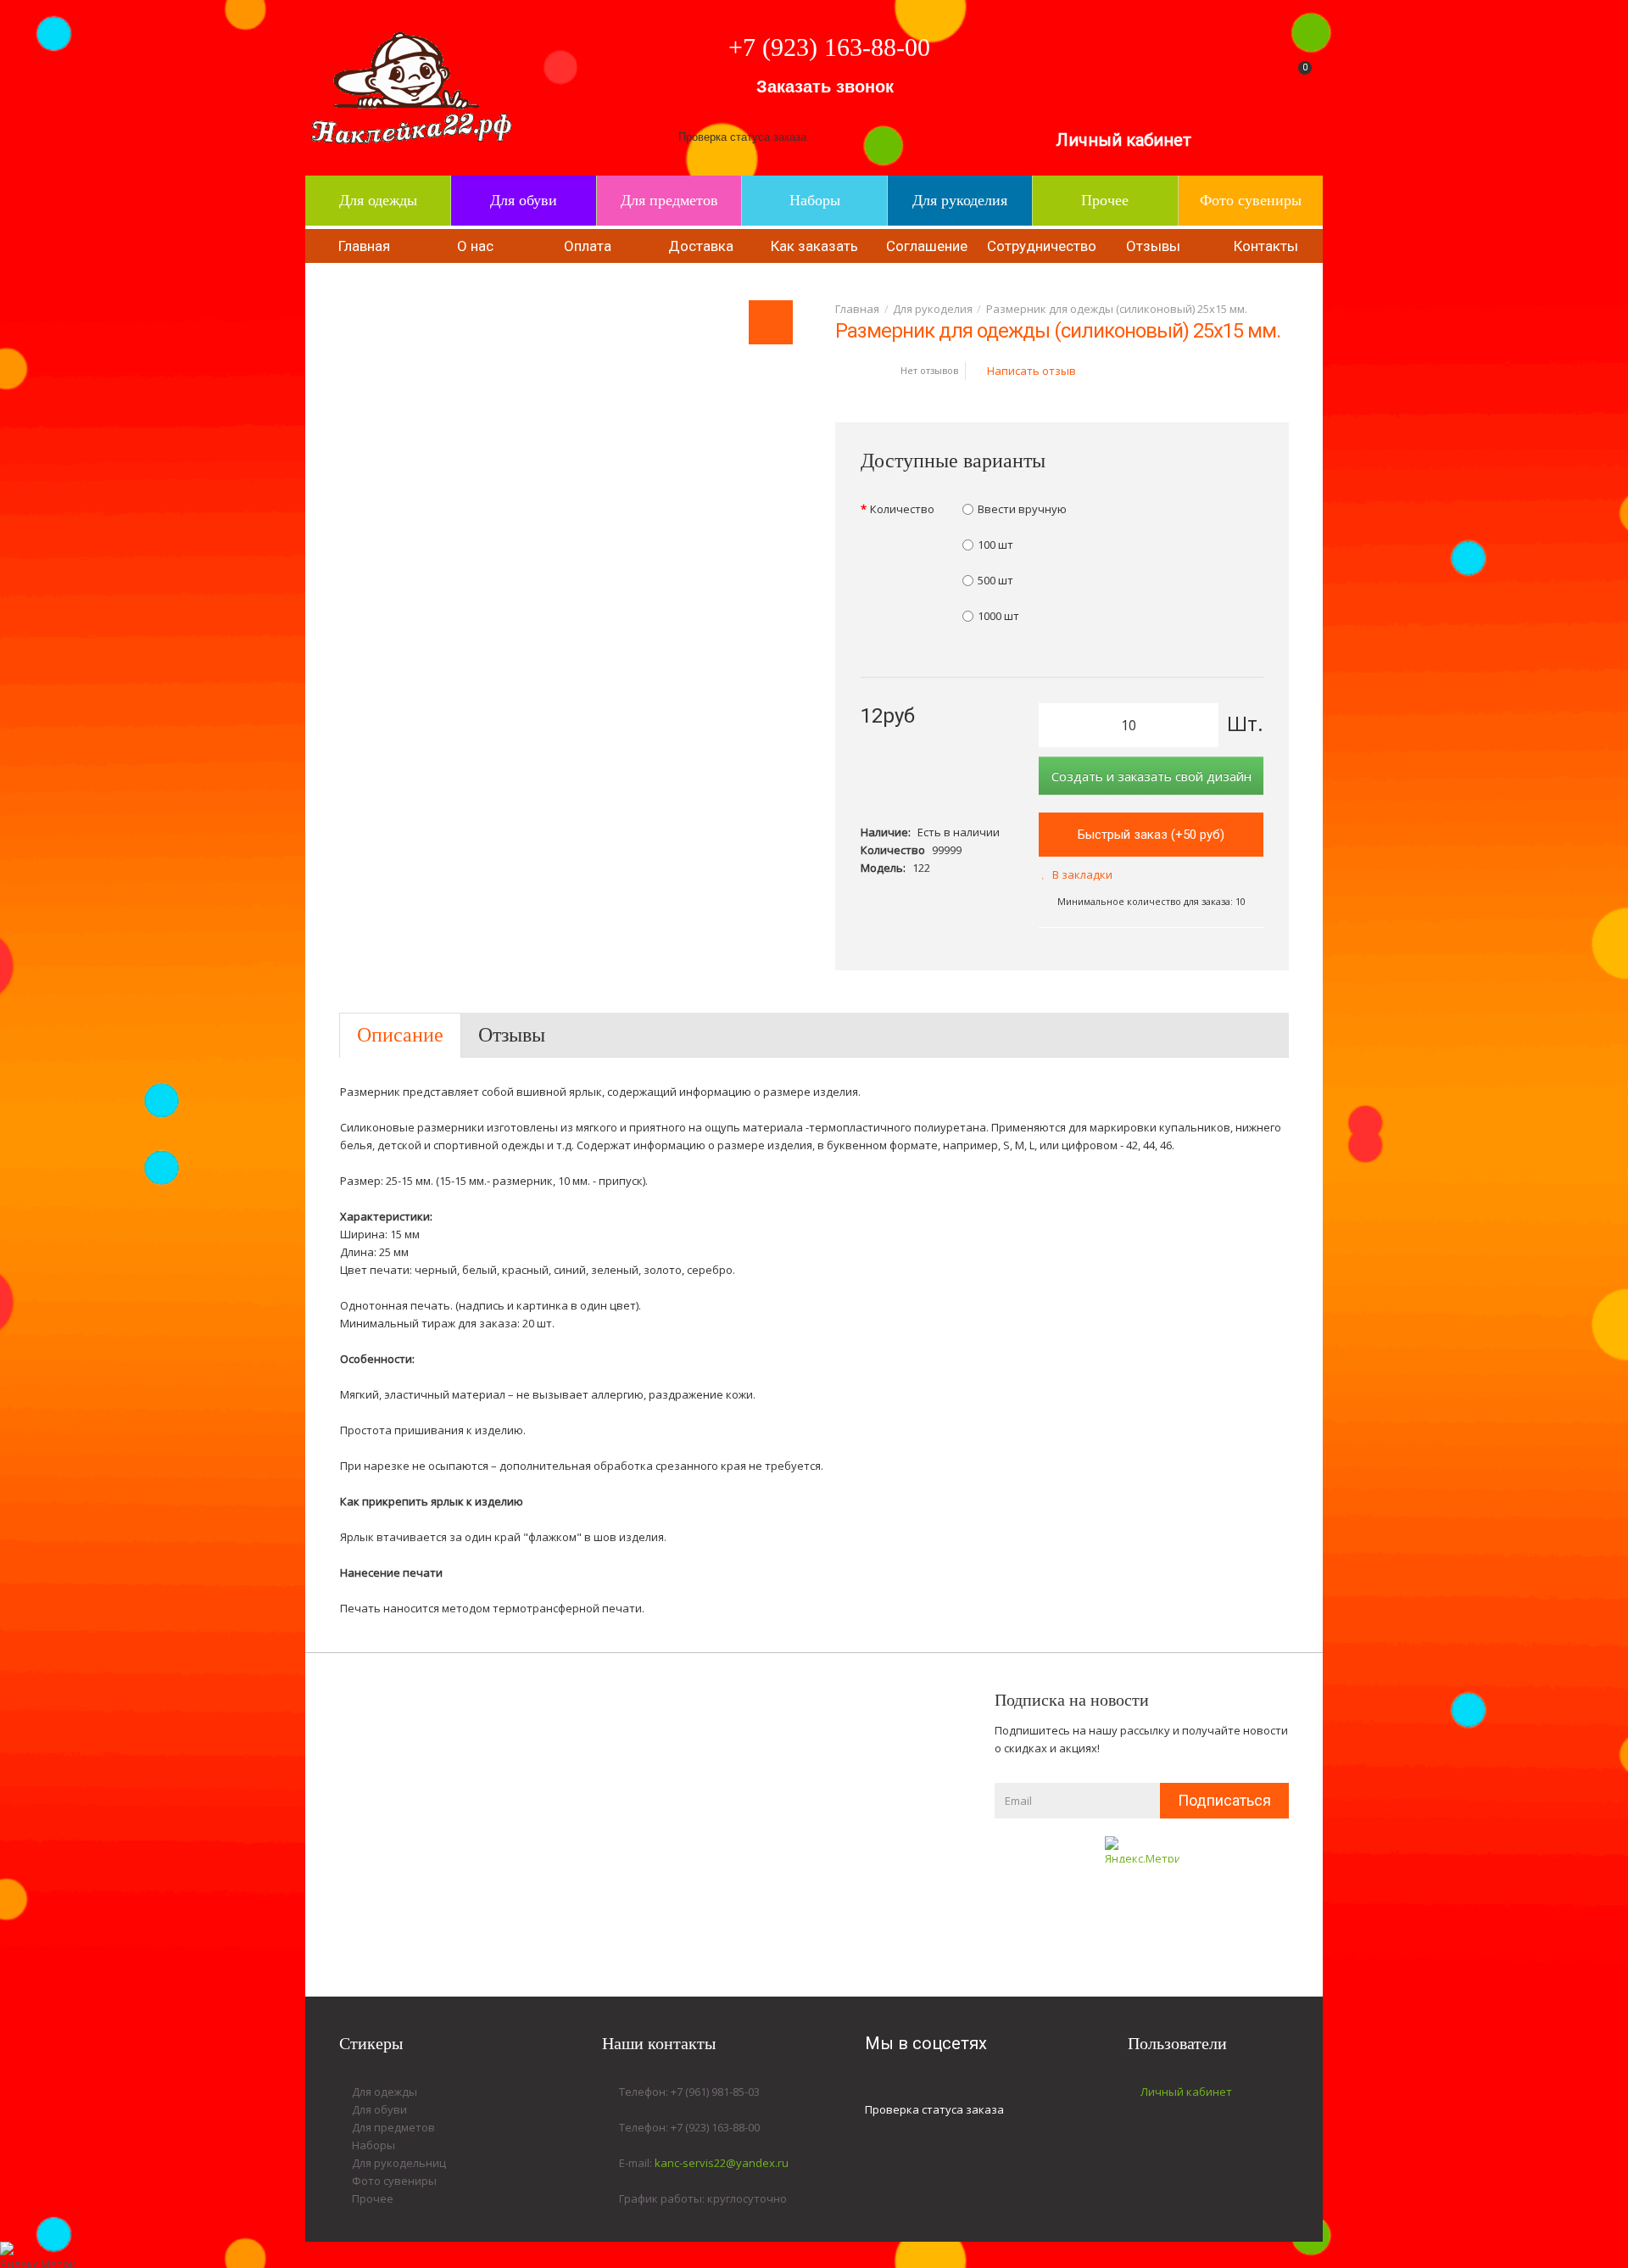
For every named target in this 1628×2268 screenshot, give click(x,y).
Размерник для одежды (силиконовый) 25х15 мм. (1117, 309)
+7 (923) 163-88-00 (829, 47)
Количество (902, 509)
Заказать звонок (825, 87)
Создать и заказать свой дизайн (1151, 776)
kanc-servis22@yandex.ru (722, 2163)
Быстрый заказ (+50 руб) (1151, 835)
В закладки (1082, 874)
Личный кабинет (1123, 140)
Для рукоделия (933, 309)
